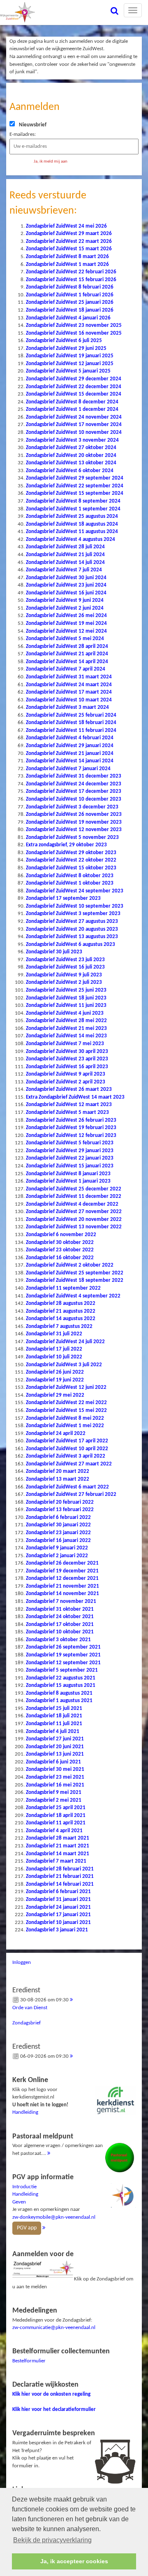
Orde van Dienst (30, 2008)
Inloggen (22, 1962)
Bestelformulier (29, 2361)
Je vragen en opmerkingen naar (54, 2202)
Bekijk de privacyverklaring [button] (52, 2540)
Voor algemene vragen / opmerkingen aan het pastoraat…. (58, 2144)
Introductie (24, 2187)
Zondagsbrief (27, 2023)
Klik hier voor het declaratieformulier (54, 2409)
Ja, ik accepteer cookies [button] (74, 2561)
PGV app (27, 2228)
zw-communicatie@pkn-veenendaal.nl (54, 2328)
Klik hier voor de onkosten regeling (51, 2394)
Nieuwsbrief (33, 125)
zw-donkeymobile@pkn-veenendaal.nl (54, 2217)
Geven (19, 2202)
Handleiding (25, 2112)
